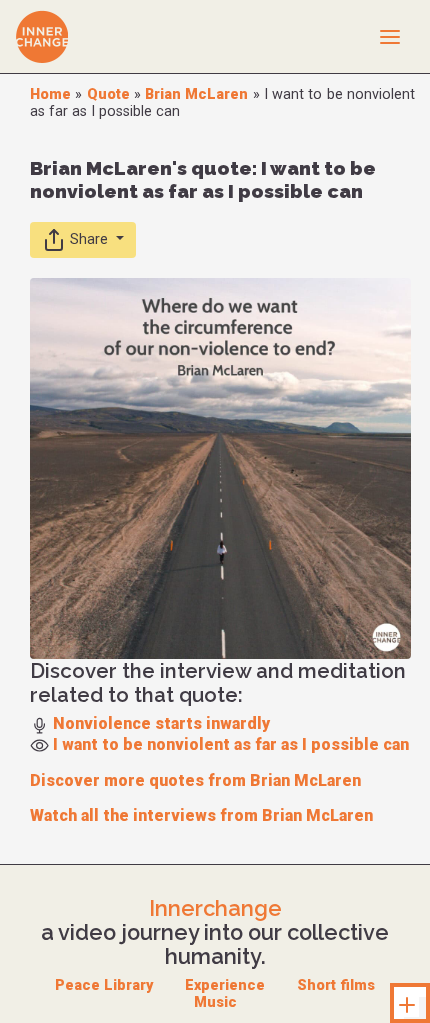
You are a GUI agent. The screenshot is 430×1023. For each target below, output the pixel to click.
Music (215, 1002)
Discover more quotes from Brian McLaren (195, 780)
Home (50, 94)
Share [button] (89, 239)
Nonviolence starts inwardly (161, 723)
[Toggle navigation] (390, 36)
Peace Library (104, 985)
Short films (336, 985)
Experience (225, 985)
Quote (108, 94)
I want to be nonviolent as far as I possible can (231, 744)
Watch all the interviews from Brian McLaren (201, 815)
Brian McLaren (196, 94)
